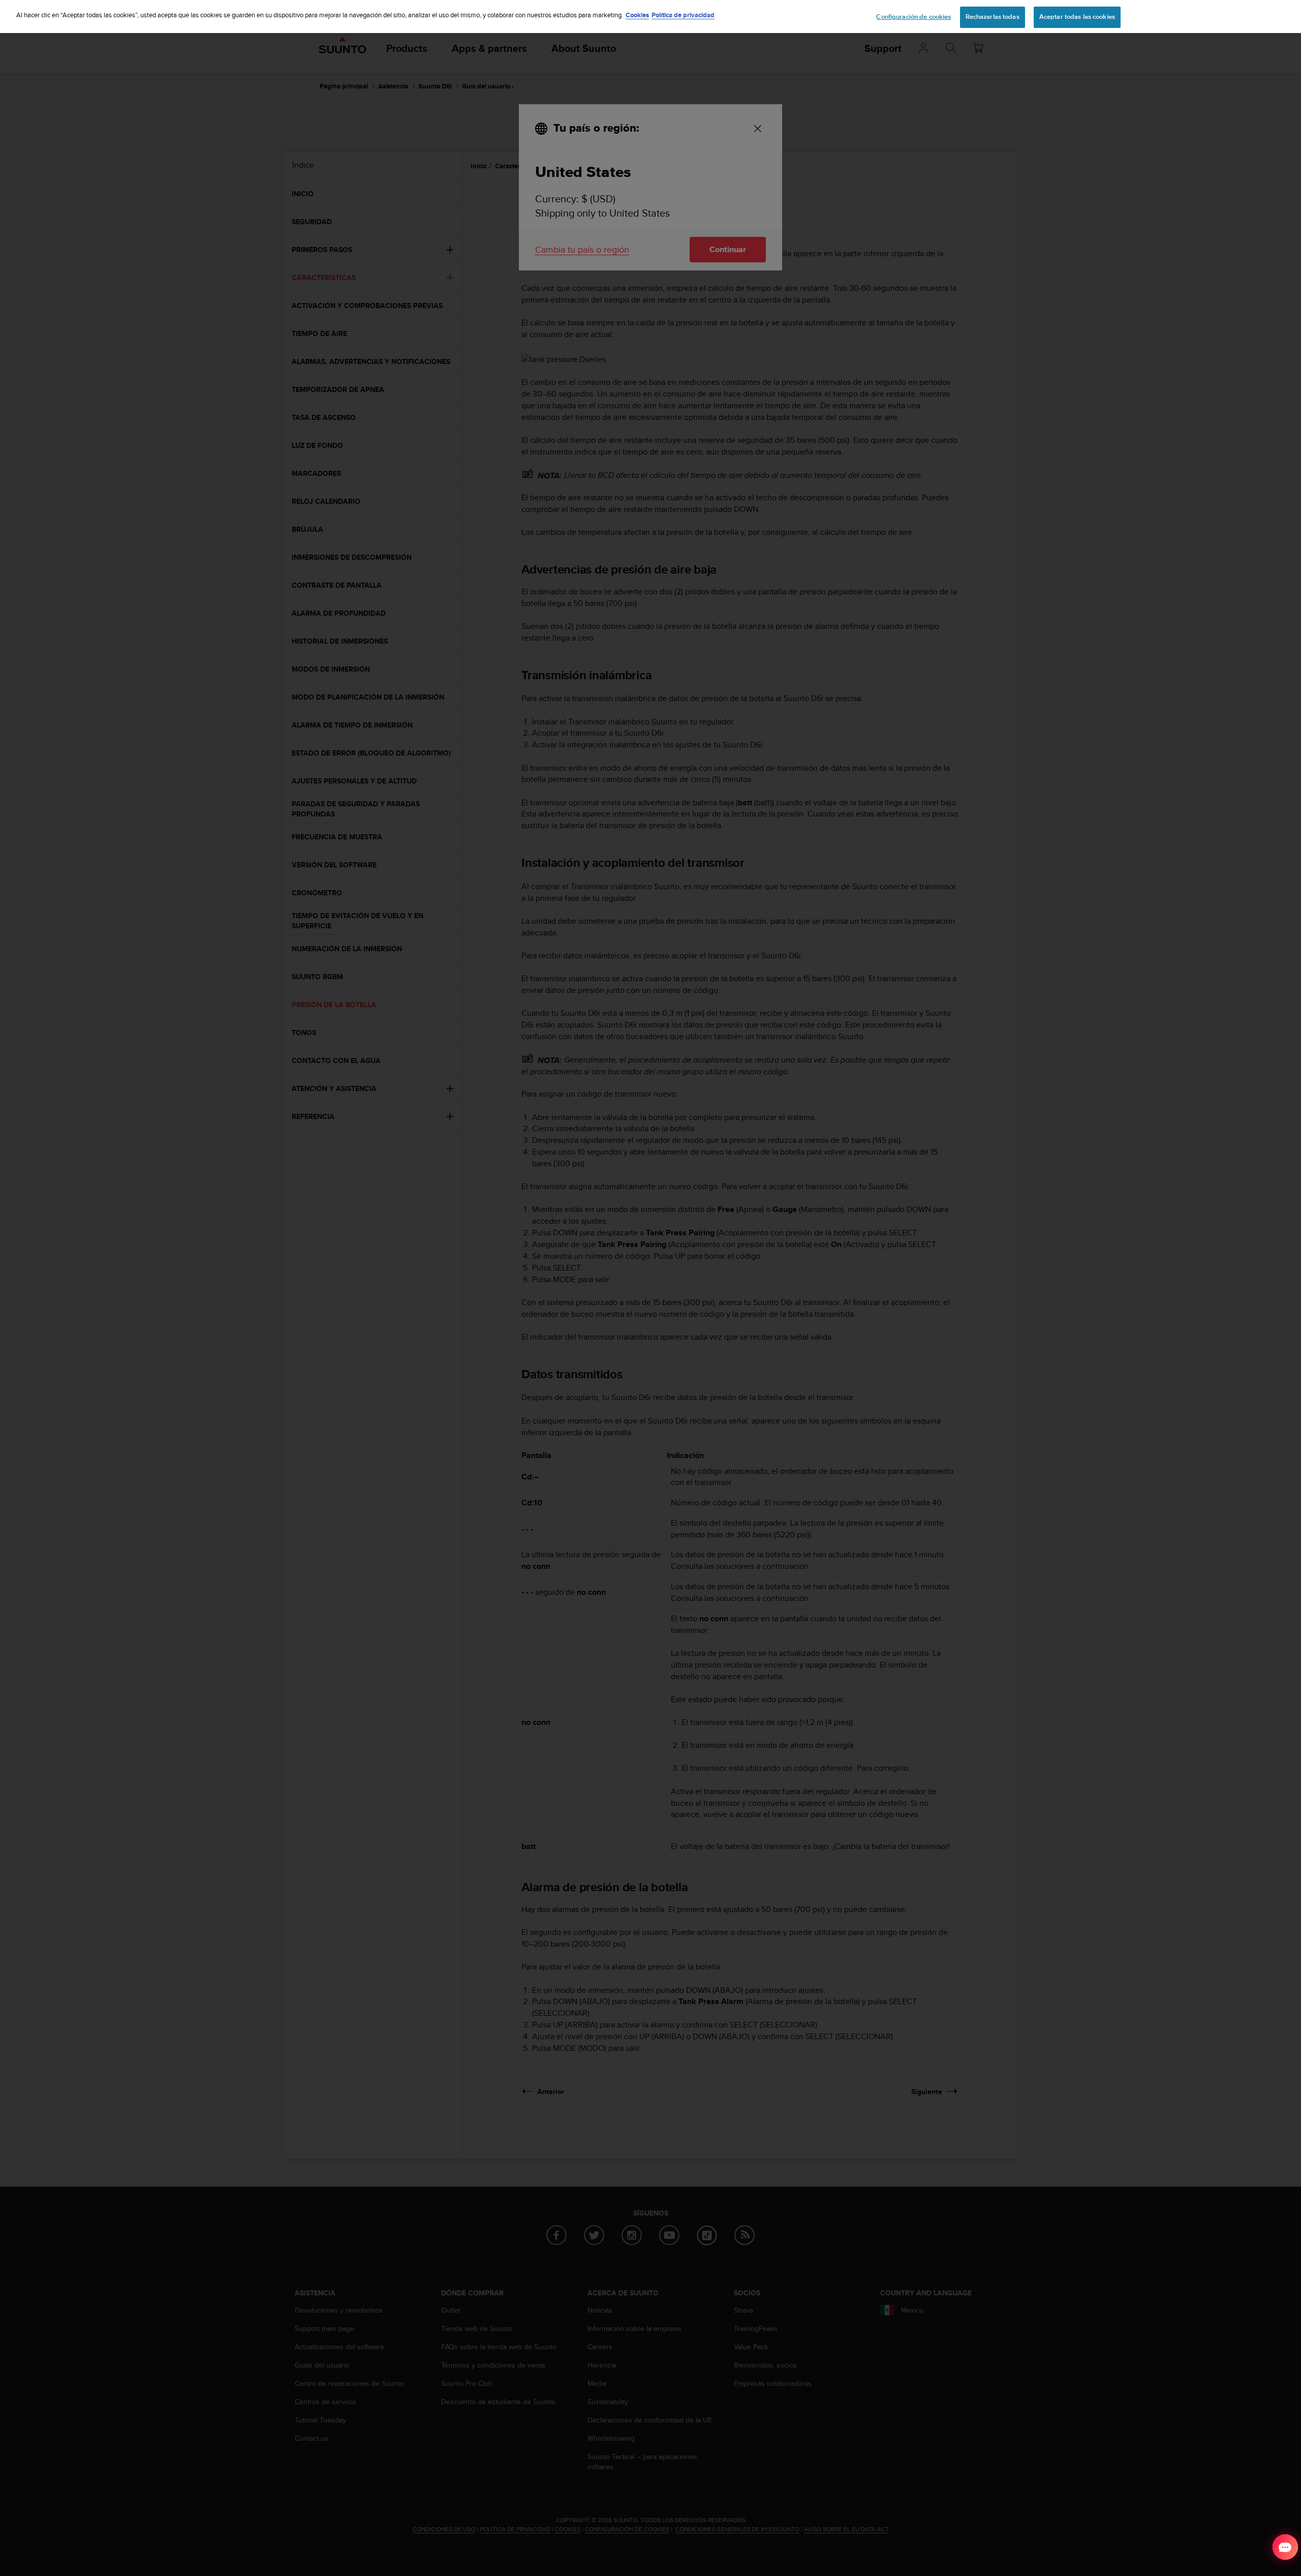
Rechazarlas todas (993, 17)
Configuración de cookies (913, 17)
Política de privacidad (683, 15)
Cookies (637, 15)
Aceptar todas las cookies (1077, 17)
